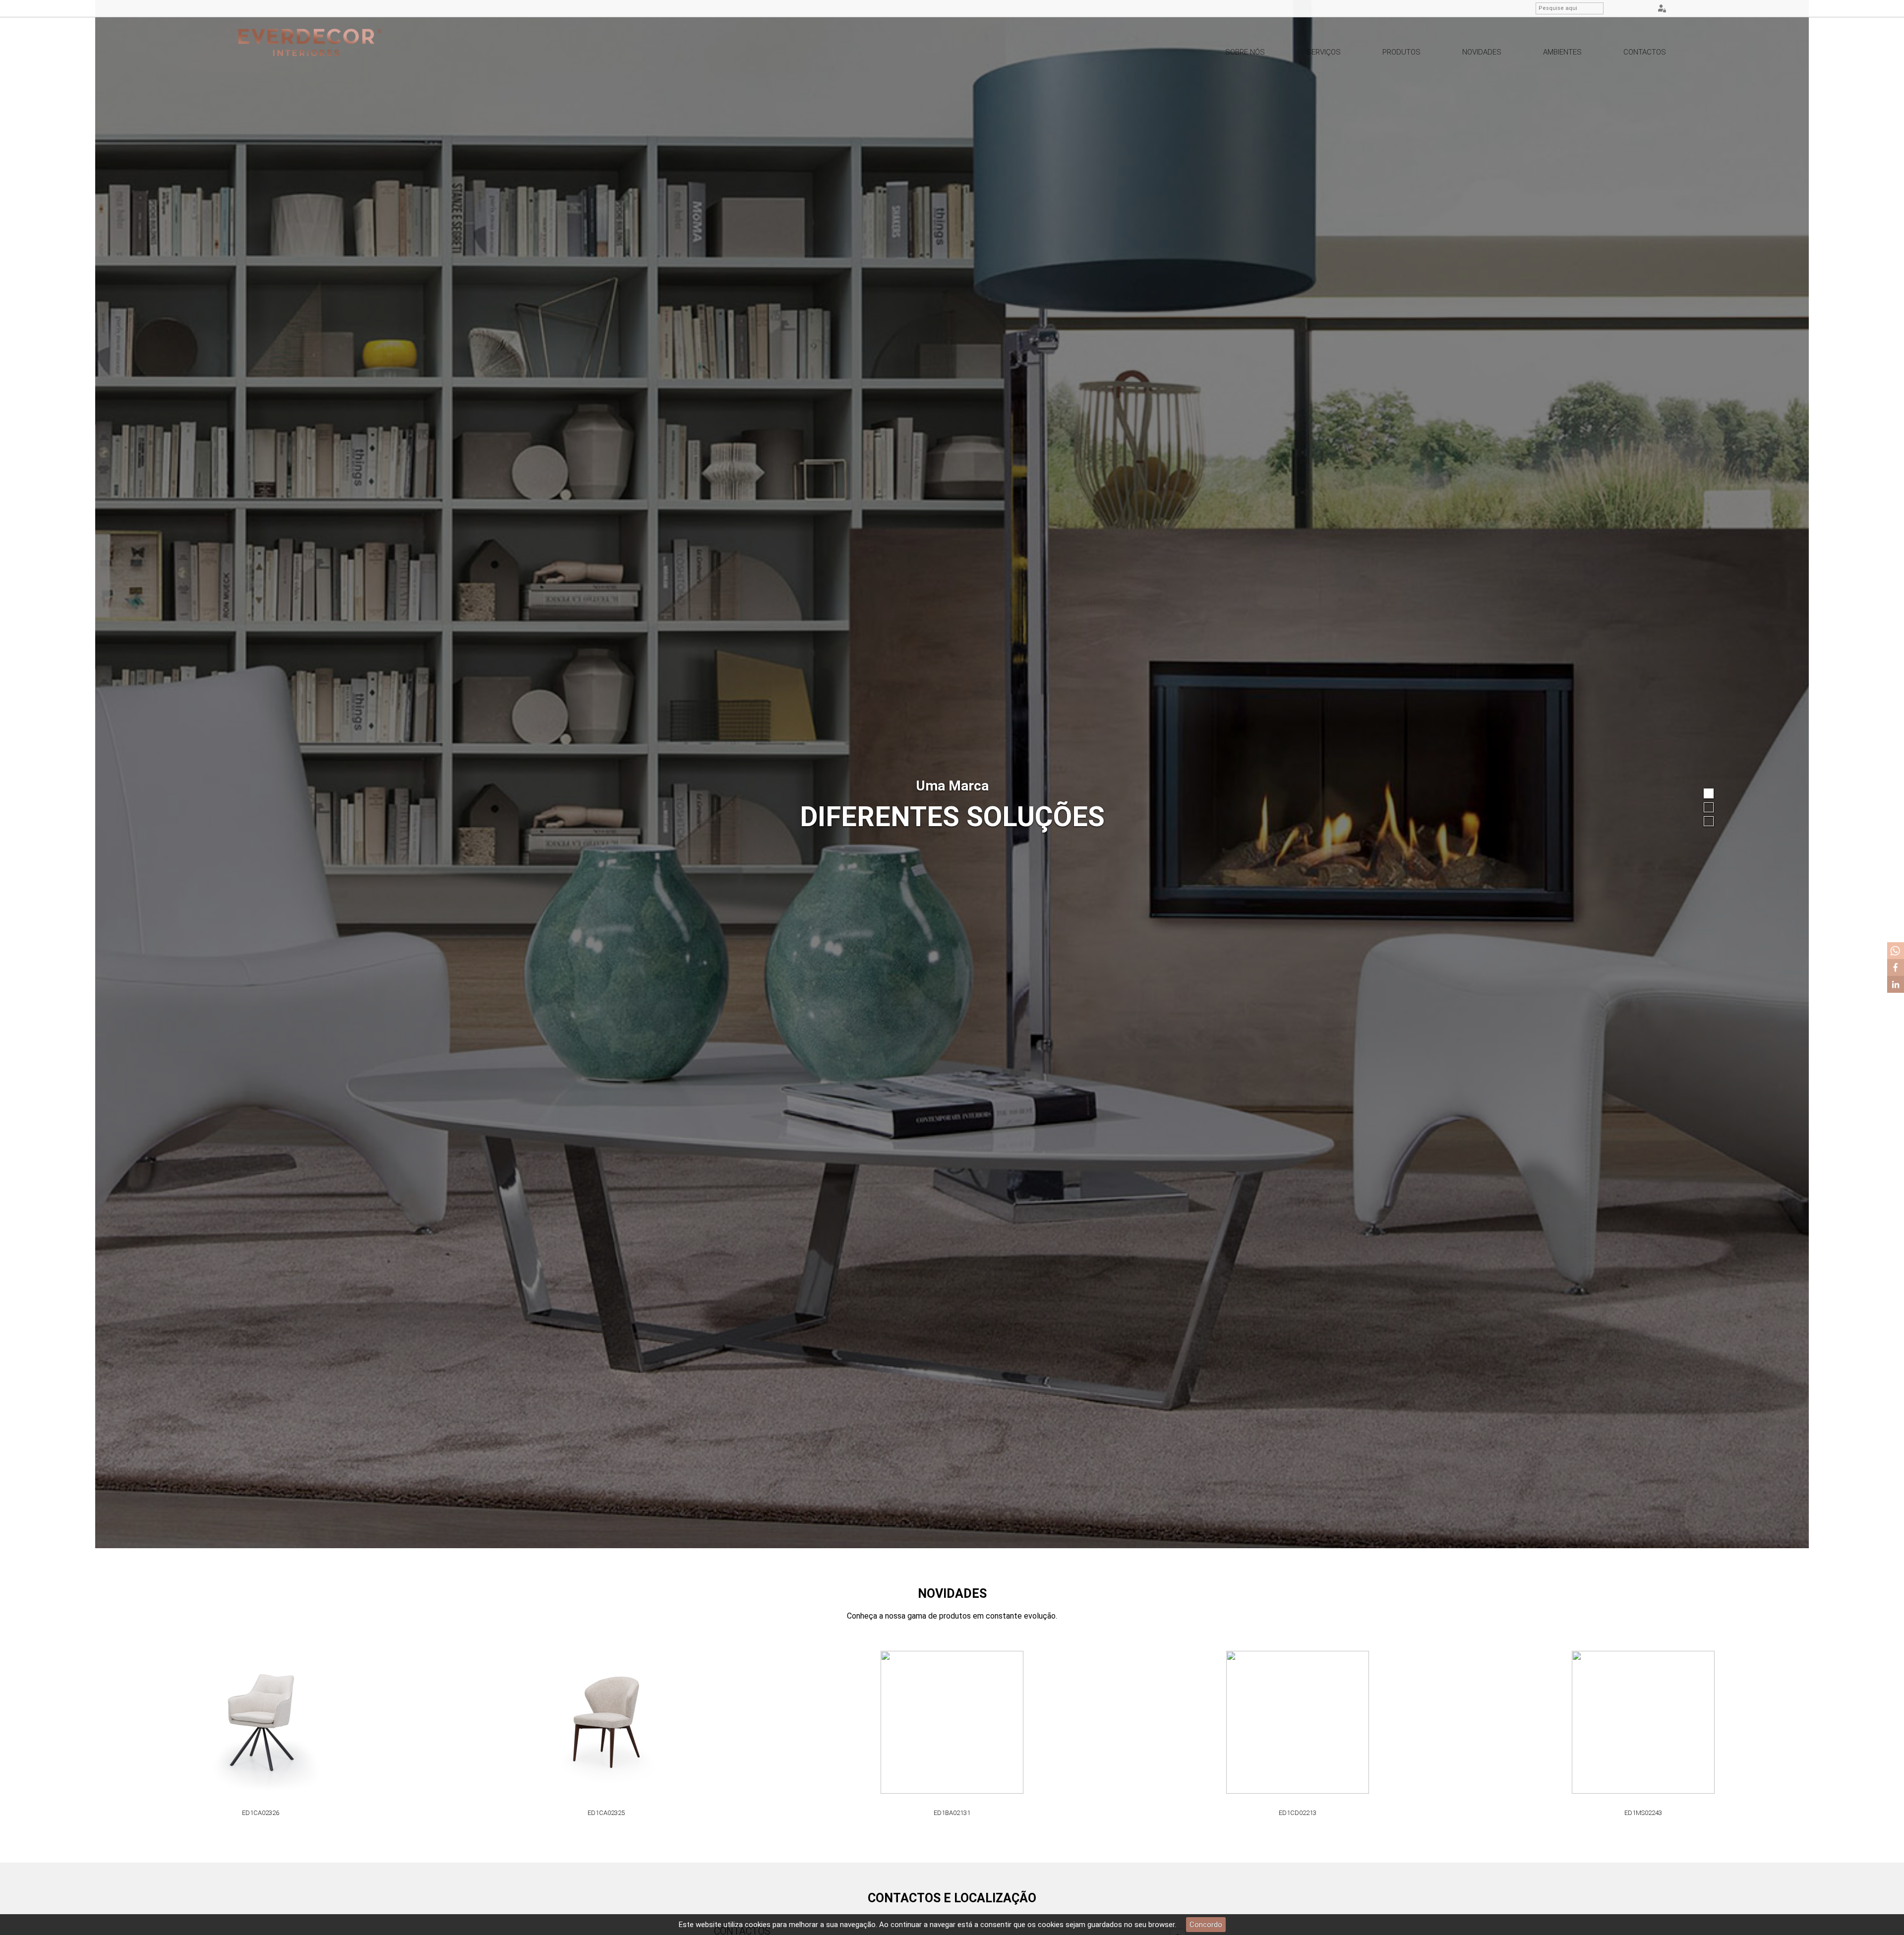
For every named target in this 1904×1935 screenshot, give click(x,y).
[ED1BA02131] (261, 1723)
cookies (758, 1925)
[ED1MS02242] (1298, 1723)
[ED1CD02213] (606, 1723)
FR (1644, 9)
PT (1619, 9)
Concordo (1206, 1925)
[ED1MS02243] (952, 1723)
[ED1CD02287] (1643, 1723)
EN (1631, 9)
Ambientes (1562, 52)
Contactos (1645, 52)
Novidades (1482, 52)
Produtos (1401, 52)
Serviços (1324, 52)
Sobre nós (1245, 52)
